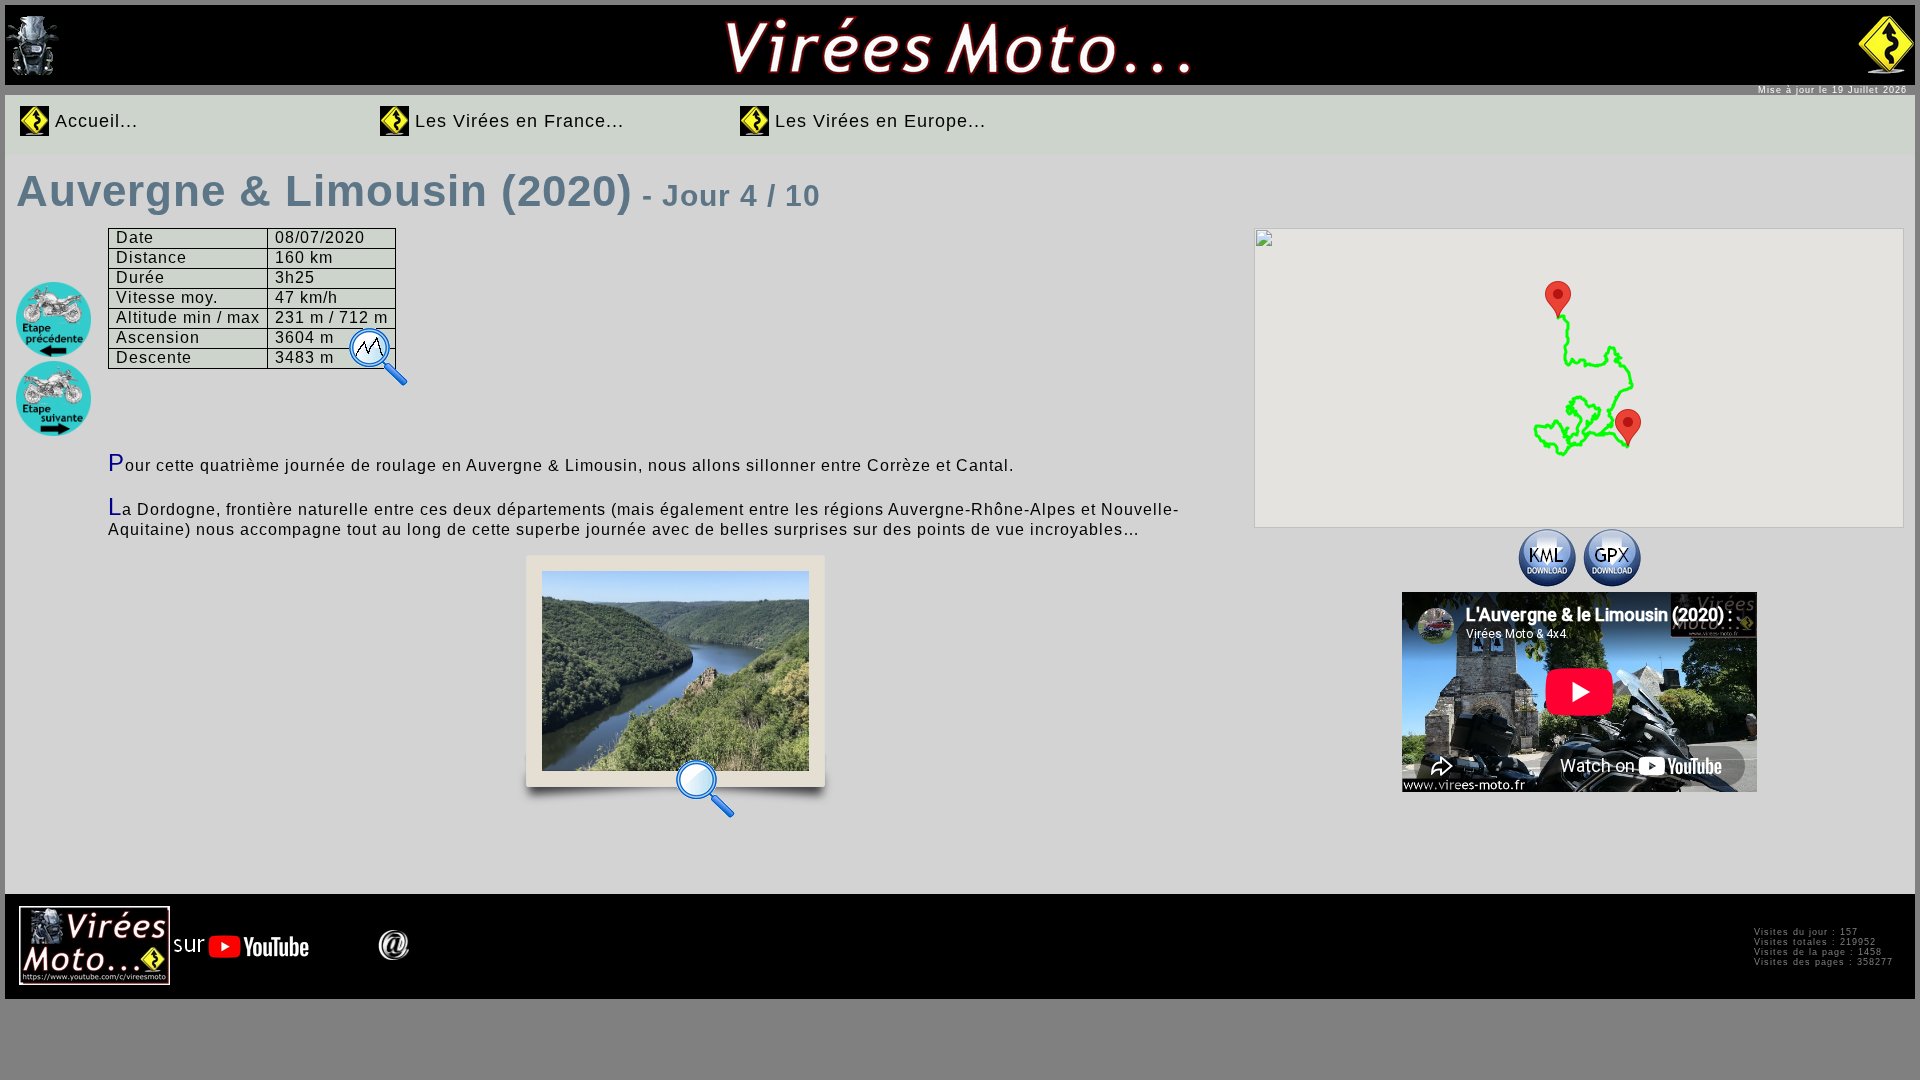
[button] (1558, 299)
